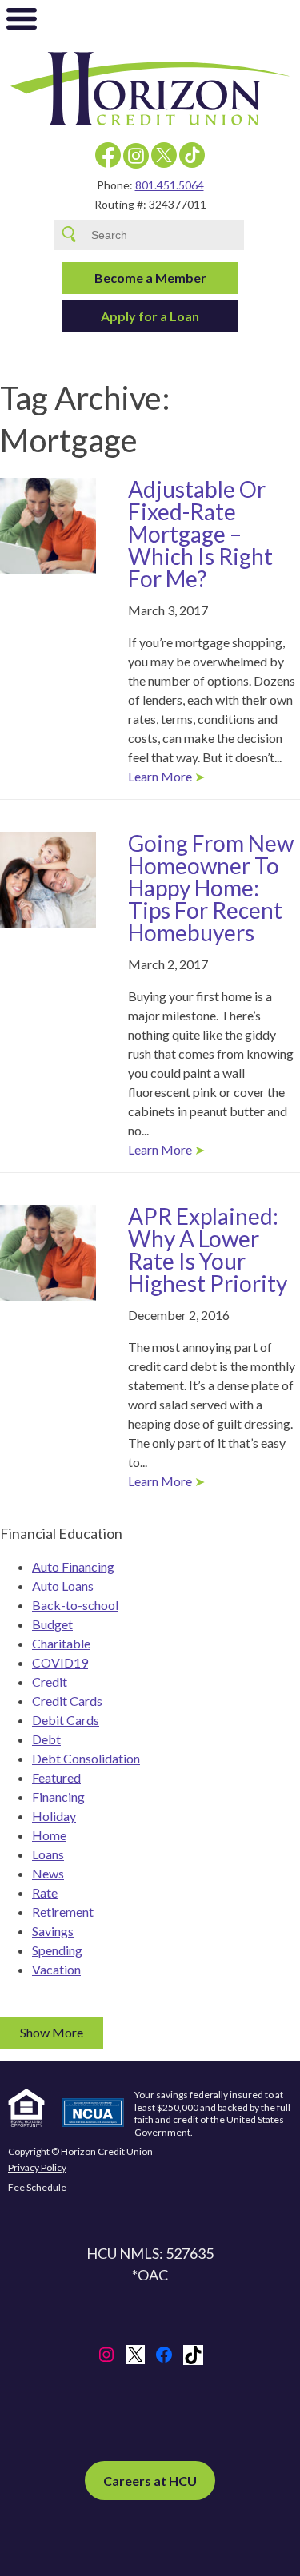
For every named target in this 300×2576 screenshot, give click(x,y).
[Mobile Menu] (22, 22)
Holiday (54, 1816)
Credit (50, 1682)
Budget (52, 1624)
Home (49, 1835)
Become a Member (150, 278)
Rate (45, 1892)
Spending (57, 1950)
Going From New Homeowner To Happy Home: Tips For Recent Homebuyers (211, 888)
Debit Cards (66, 1720)
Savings (53, 1931)
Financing (58, 1797)
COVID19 (60, 1662)
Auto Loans (63, 1586)
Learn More (160, 776)
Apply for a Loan (150, 316)
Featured (56, 1777)
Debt (46, 1739)
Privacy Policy (37, 2168)
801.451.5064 (170, 185)
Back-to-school (75, 1605)
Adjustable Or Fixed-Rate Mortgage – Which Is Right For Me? (200, 534)
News (48, 1873)
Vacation (56, 1969)
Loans (48, 1854)
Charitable (61, 1643)
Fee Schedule (37, 2187)
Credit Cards (67, 1701)
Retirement (63, 1912)
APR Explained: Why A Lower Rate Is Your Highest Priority (208, 1250)
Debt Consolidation (86, 1758)
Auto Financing (73, 1566)
